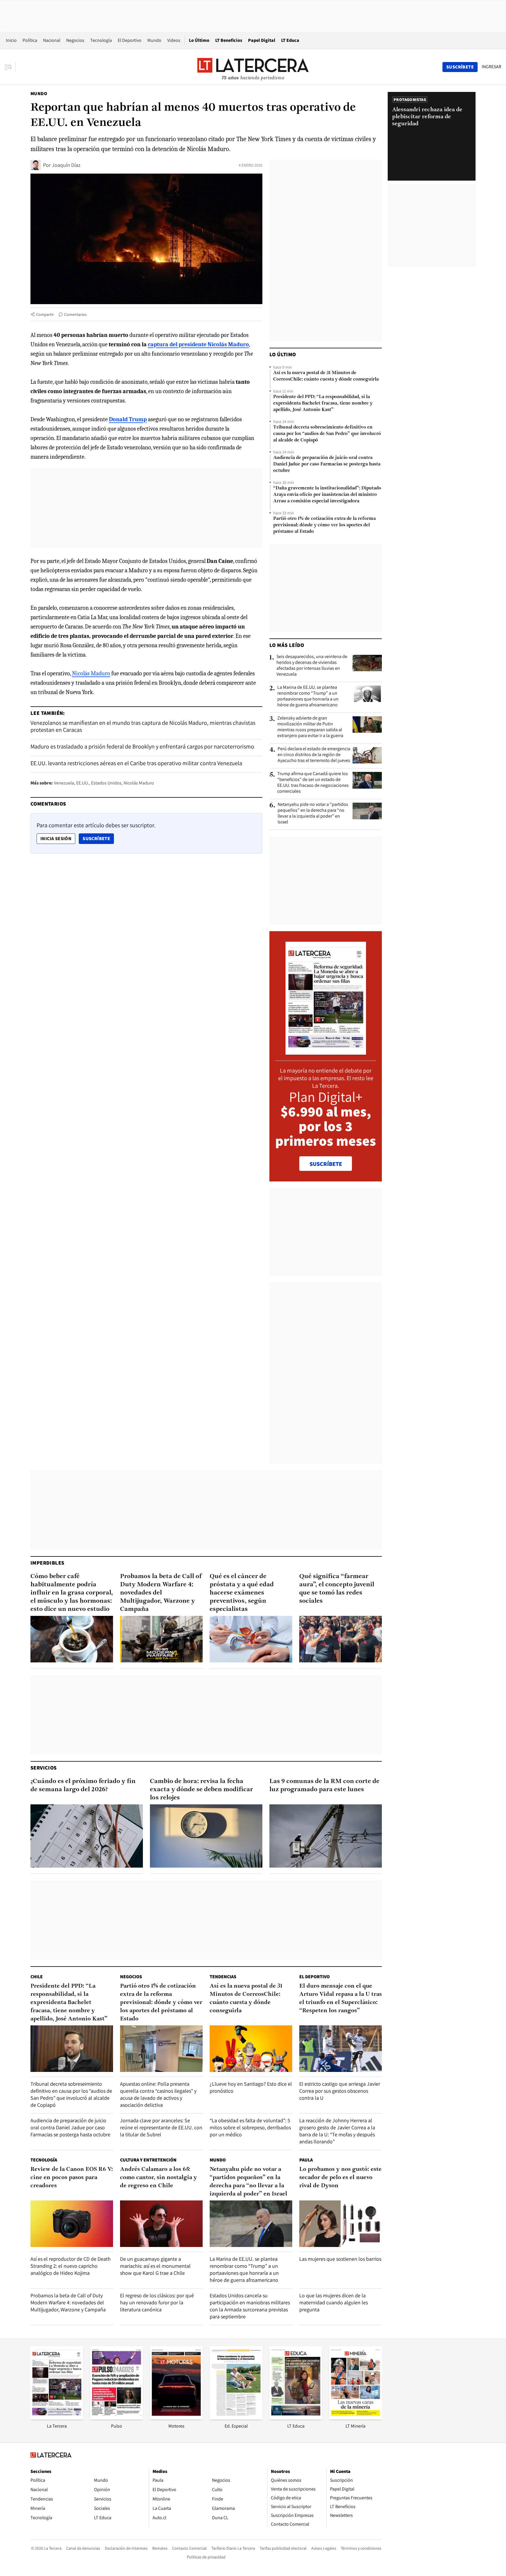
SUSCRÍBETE (326, 1164)
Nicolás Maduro (91, 673)
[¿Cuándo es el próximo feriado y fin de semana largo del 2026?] (87, 1836)
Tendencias (223, 1977)
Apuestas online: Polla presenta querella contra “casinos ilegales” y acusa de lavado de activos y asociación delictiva (158, 2094)
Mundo (154, 40)
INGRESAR (492, 67)
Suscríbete (98, 838)
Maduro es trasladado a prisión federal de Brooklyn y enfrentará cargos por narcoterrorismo (142, 746)
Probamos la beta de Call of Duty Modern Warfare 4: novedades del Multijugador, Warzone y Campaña (161, 1593)
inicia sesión (56, 839)
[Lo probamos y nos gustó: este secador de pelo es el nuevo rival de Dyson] (341, 2224)
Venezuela (64, 783)
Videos (174, 40)
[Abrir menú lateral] (10, 67)
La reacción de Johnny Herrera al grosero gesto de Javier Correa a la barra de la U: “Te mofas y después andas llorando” (337, 2131)
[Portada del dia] (326, 1052)
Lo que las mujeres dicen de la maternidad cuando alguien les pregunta (334, 2302)
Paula (306, 2160)
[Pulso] (117, 2417)
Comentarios (75, 314)
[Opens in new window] (176, 2417)
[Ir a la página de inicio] (253, 67)
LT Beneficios (229, 40)
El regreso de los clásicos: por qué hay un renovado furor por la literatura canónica (157, 2302)
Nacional (52, 40)
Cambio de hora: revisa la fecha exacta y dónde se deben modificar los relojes (201, 1790)
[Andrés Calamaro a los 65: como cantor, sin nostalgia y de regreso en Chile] (161, 2224)
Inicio (11, 40)
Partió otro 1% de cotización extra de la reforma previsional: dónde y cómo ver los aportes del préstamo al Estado (324, 525)
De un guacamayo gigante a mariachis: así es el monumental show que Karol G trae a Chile (155, 2266)
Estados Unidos (106, 783)
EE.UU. (83, 783)
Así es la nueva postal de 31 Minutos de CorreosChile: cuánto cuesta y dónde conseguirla (326, 376)
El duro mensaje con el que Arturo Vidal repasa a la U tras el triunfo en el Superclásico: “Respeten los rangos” (341, 1998)
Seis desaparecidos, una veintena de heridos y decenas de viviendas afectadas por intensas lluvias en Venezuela (312, 665)
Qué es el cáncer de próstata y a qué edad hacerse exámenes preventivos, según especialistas (242, 1593)
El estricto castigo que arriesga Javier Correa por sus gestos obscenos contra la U (340, 2091)
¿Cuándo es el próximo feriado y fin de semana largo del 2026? (83, 1785)
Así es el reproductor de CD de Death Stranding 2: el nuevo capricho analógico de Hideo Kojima (71, 2266)
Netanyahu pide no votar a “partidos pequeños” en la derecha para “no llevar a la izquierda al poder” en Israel (313, 813)
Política (30, 40)
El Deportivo (130, 40)
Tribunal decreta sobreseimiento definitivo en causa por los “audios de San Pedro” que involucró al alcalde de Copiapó (327, 434)
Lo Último (199, 40)
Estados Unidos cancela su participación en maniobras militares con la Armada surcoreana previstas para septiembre (250, 2306)
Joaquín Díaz (66, 165)
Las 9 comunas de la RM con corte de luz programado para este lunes (324, 1785)
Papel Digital (262, 40)
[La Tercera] (57, 2417)
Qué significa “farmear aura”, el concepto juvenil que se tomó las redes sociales (337, 1589)
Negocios (75, 40)
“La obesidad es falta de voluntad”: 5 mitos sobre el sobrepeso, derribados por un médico (250, 2127)
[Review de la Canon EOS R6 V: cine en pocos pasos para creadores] (72, 2224)
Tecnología (101, 40)
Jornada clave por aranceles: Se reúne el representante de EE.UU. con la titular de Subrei (161, 2127)
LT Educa (290, 40)
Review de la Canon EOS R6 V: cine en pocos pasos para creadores (72, 2178)
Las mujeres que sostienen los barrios (340, 2259)
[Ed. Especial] (236, 2417)
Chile (37, 1977)
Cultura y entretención (148, 2160)
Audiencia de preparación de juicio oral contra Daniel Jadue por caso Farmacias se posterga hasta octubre (327, 464)
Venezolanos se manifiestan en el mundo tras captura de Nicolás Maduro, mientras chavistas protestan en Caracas (143, 726)
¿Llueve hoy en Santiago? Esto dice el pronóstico (251, 2087)
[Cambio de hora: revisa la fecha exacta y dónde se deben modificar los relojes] (206, 1836)
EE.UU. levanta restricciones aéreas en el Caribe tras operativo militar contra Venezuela (136, 763)
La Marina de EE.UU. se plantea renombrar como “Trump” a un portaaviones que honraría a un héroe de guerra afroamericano (308, 696)
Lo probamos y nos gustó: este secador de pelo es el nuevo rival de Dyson (340, 2178)
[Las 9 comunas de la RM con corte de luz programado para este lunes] (326, 1836)
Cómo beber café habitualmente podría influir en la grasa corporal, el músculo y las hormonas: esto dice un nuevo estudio (72, 1593)
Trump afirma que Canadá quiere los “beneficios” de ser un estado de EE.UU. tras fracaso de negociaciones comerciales (313, 782)
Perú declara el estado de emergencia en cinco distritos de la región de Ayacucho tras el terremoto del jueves (314, 755)
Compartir (45, 314)
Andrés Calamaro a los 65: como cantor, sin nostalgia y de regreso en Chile (159, 2178)
